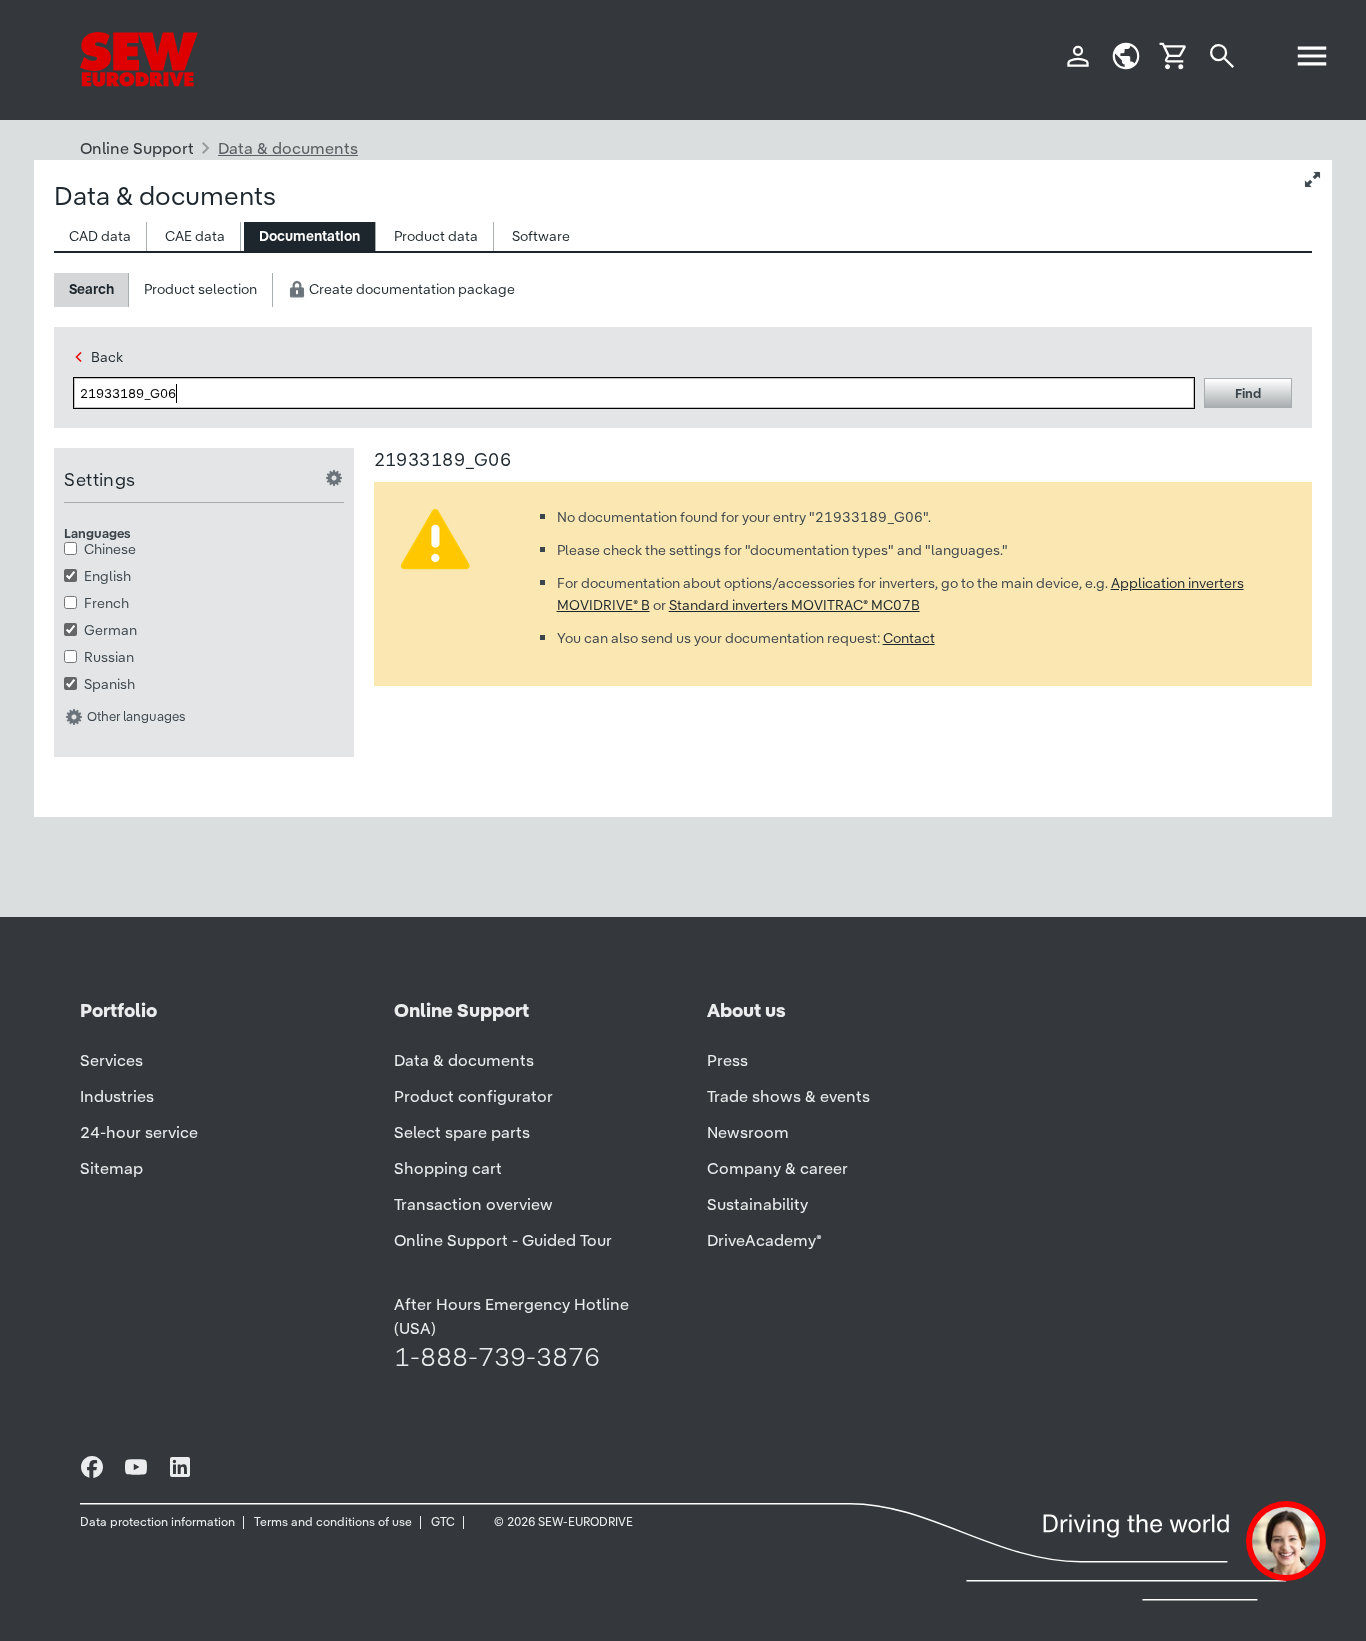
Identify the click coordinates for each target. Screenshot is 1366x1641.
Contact (909, 638)
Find (1248, 393)
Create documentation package (410, 289)
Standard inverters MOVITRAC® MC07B (794, 605)
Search (91, 289)
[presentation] (100, 236)
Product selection (200, 289)
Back (107, 357)
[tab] (100, 236)
